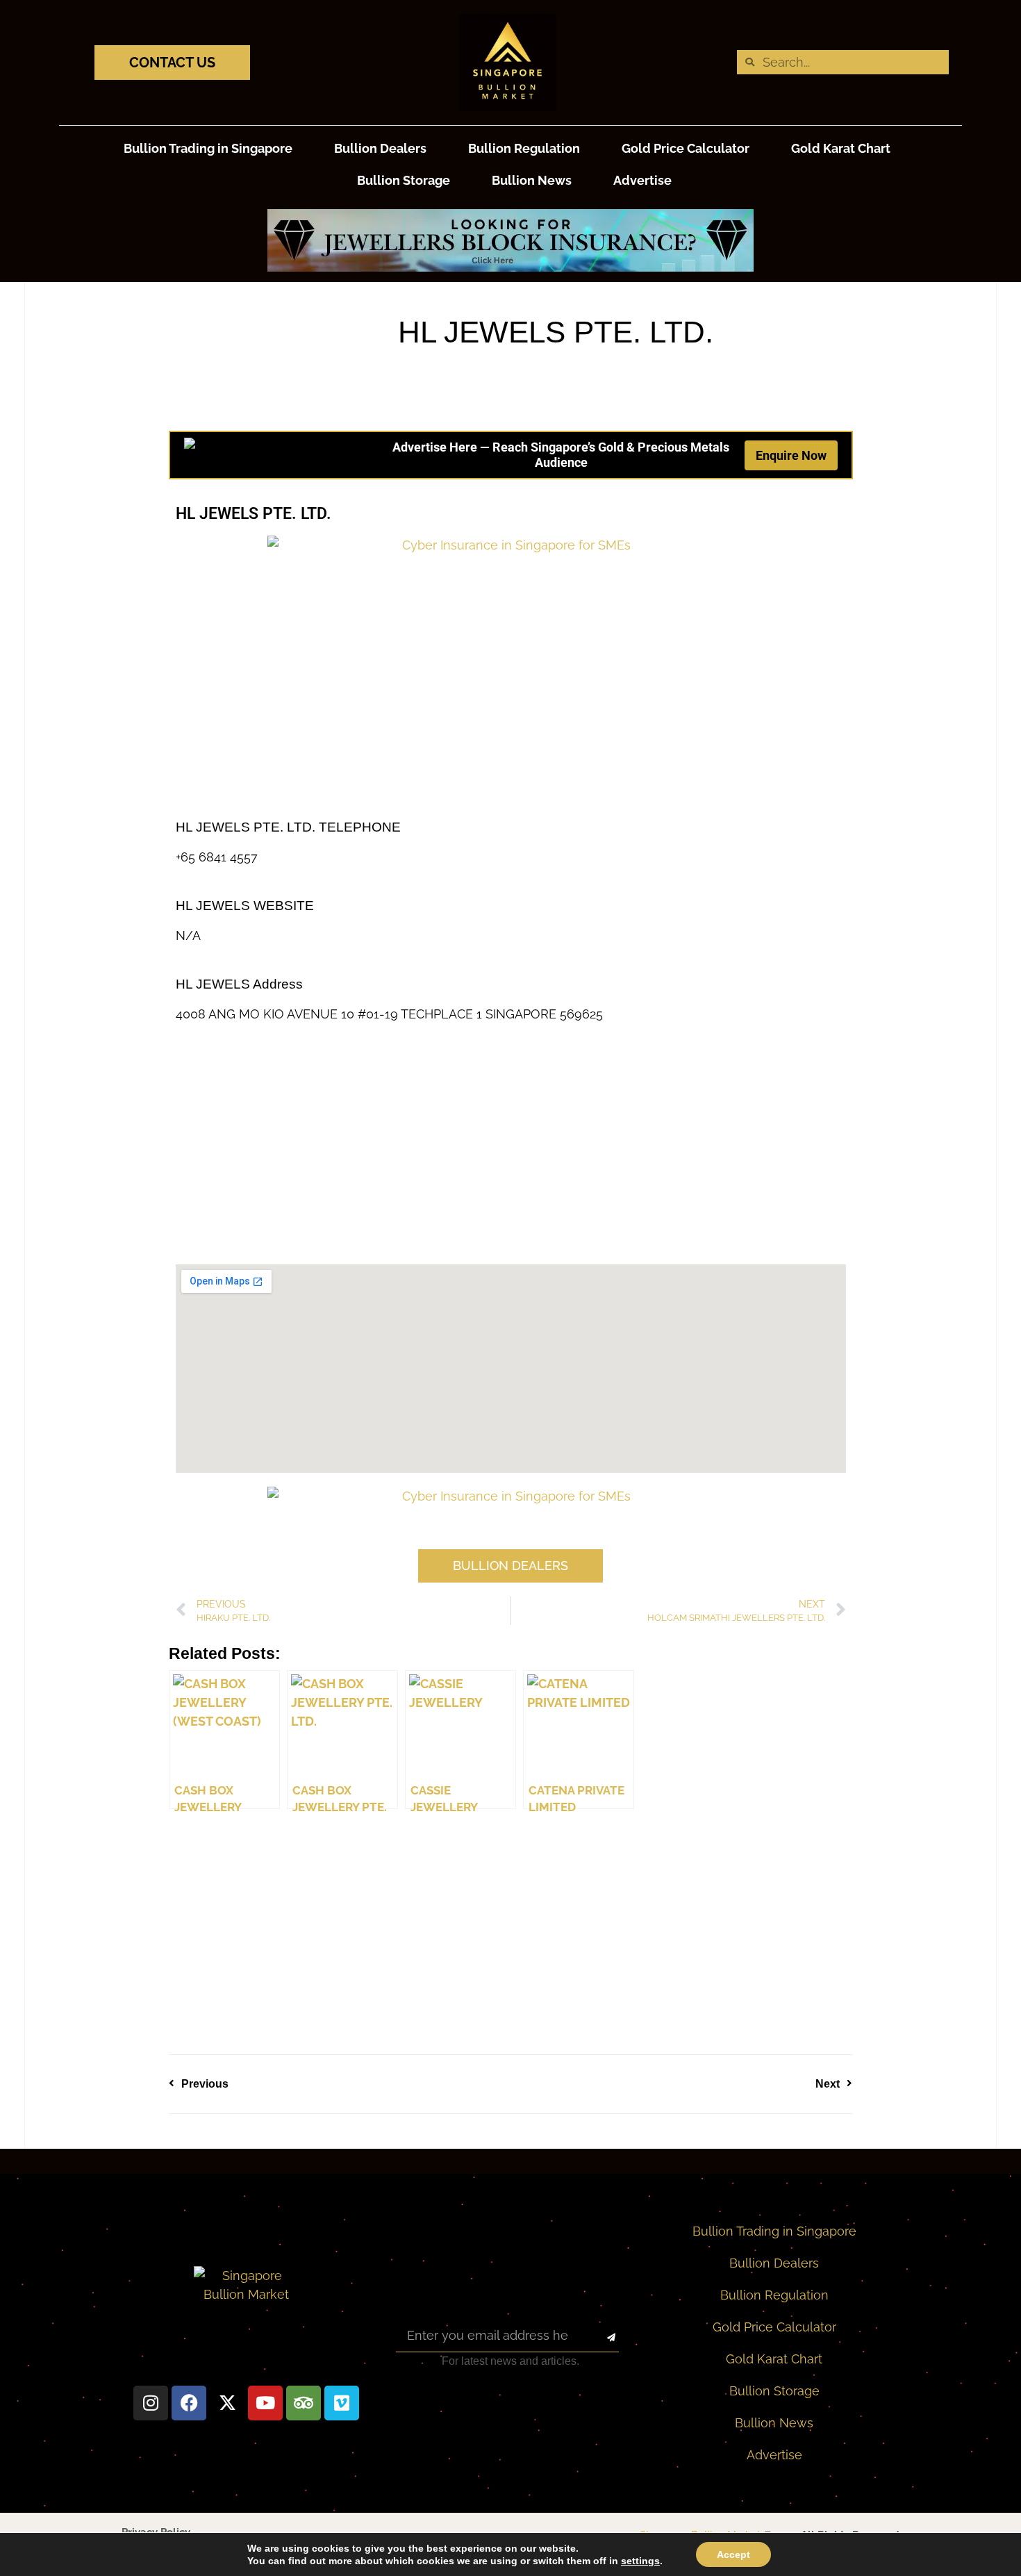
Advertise (642, 180)
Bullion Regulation (524, 148)
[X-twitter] (227, 2403)
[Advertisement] (511, 709)
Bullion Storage (404, 180)
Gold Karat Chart (841, 148)
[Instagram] (151, 2403)
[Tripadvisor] (304, 2403)
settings (640, 2561)
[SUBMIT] (599, 2338)
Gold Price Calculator (686, 148)
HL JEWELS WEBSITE (245, 906)
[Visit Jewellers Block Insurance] (510, 267)
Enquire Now (791, 455)
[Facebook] (189, 2403)
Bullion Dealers (380, 148)
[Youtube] (265, 2403)
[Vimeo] (342, 2403)
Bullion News (532, 180)
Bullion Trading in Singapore (208, 148)
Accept (733, 2554)
